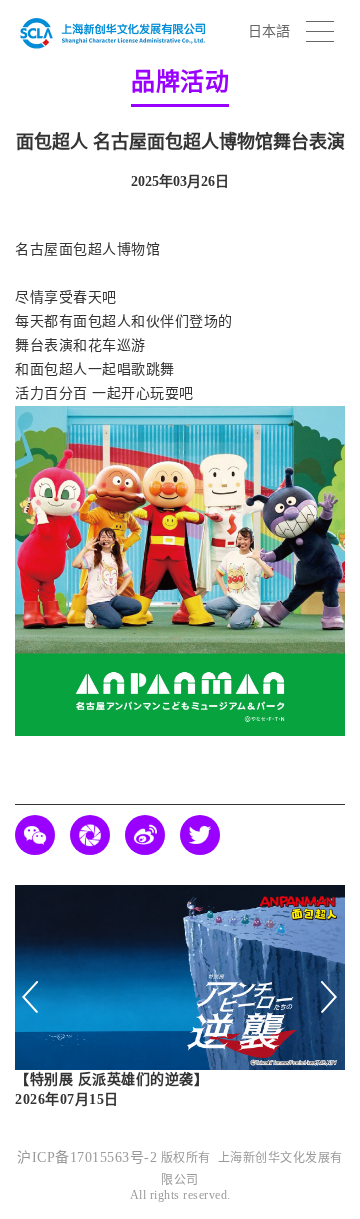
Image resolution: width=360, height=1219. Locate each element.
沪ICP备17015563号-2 (87, 1157)
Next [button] (329, 997)
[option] (180, 998)
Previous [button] (31, 997)
